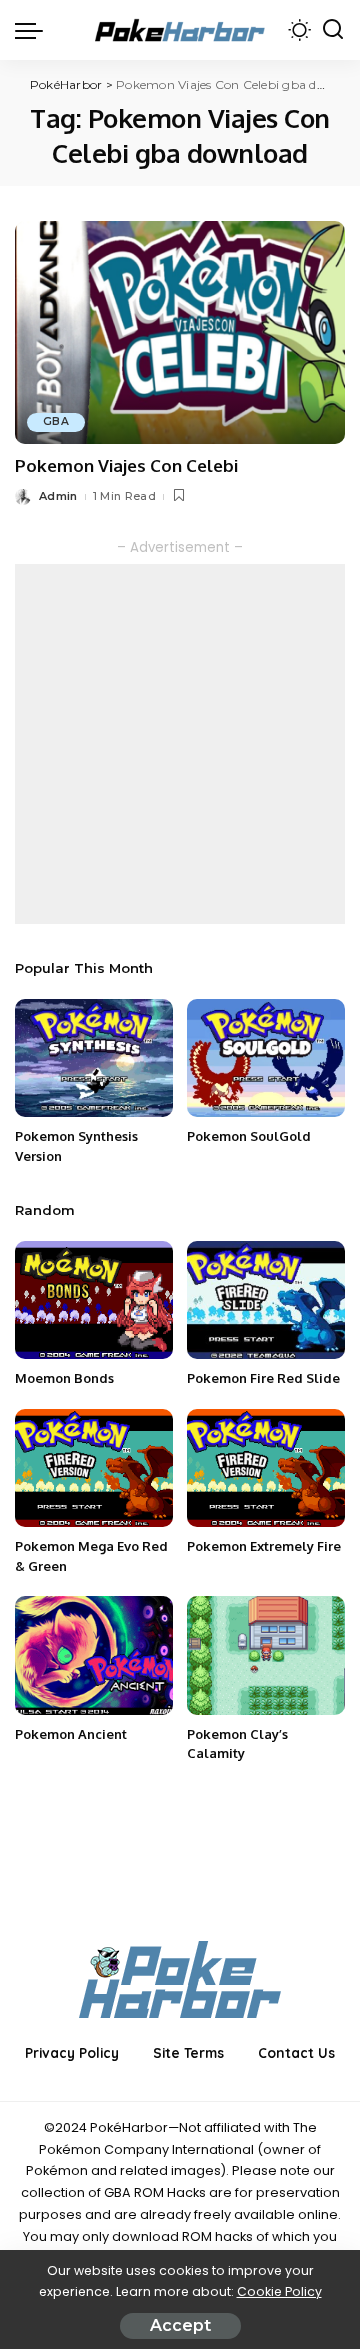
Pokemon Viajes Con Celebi (126, 465)
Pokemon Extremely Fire (264, 1546)
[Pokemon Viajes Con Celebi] (180, 332)
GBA (56, 421)
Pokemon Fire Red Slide (263, 1378)
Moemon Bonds (64, 1378)
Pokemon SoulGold (249, 1136)
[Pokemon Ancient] (94, 1655)
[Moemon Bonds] (94, 1300)
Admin (58, 496)
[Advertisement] (180, 744)
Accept (180, 2325)
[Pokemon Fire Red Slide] (266, 1300)
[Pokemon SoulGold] (266, 1058)
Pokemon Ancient (71, 1734)
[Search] (333, 30)
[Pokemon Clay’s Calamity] (266, 1655)
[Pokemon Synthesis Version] (94, 1058)
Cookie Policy (279, 2291)
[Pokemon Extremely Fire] (266, 1468)
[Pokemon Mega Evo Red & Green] (94, 1468)
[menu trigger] (34, 30)
